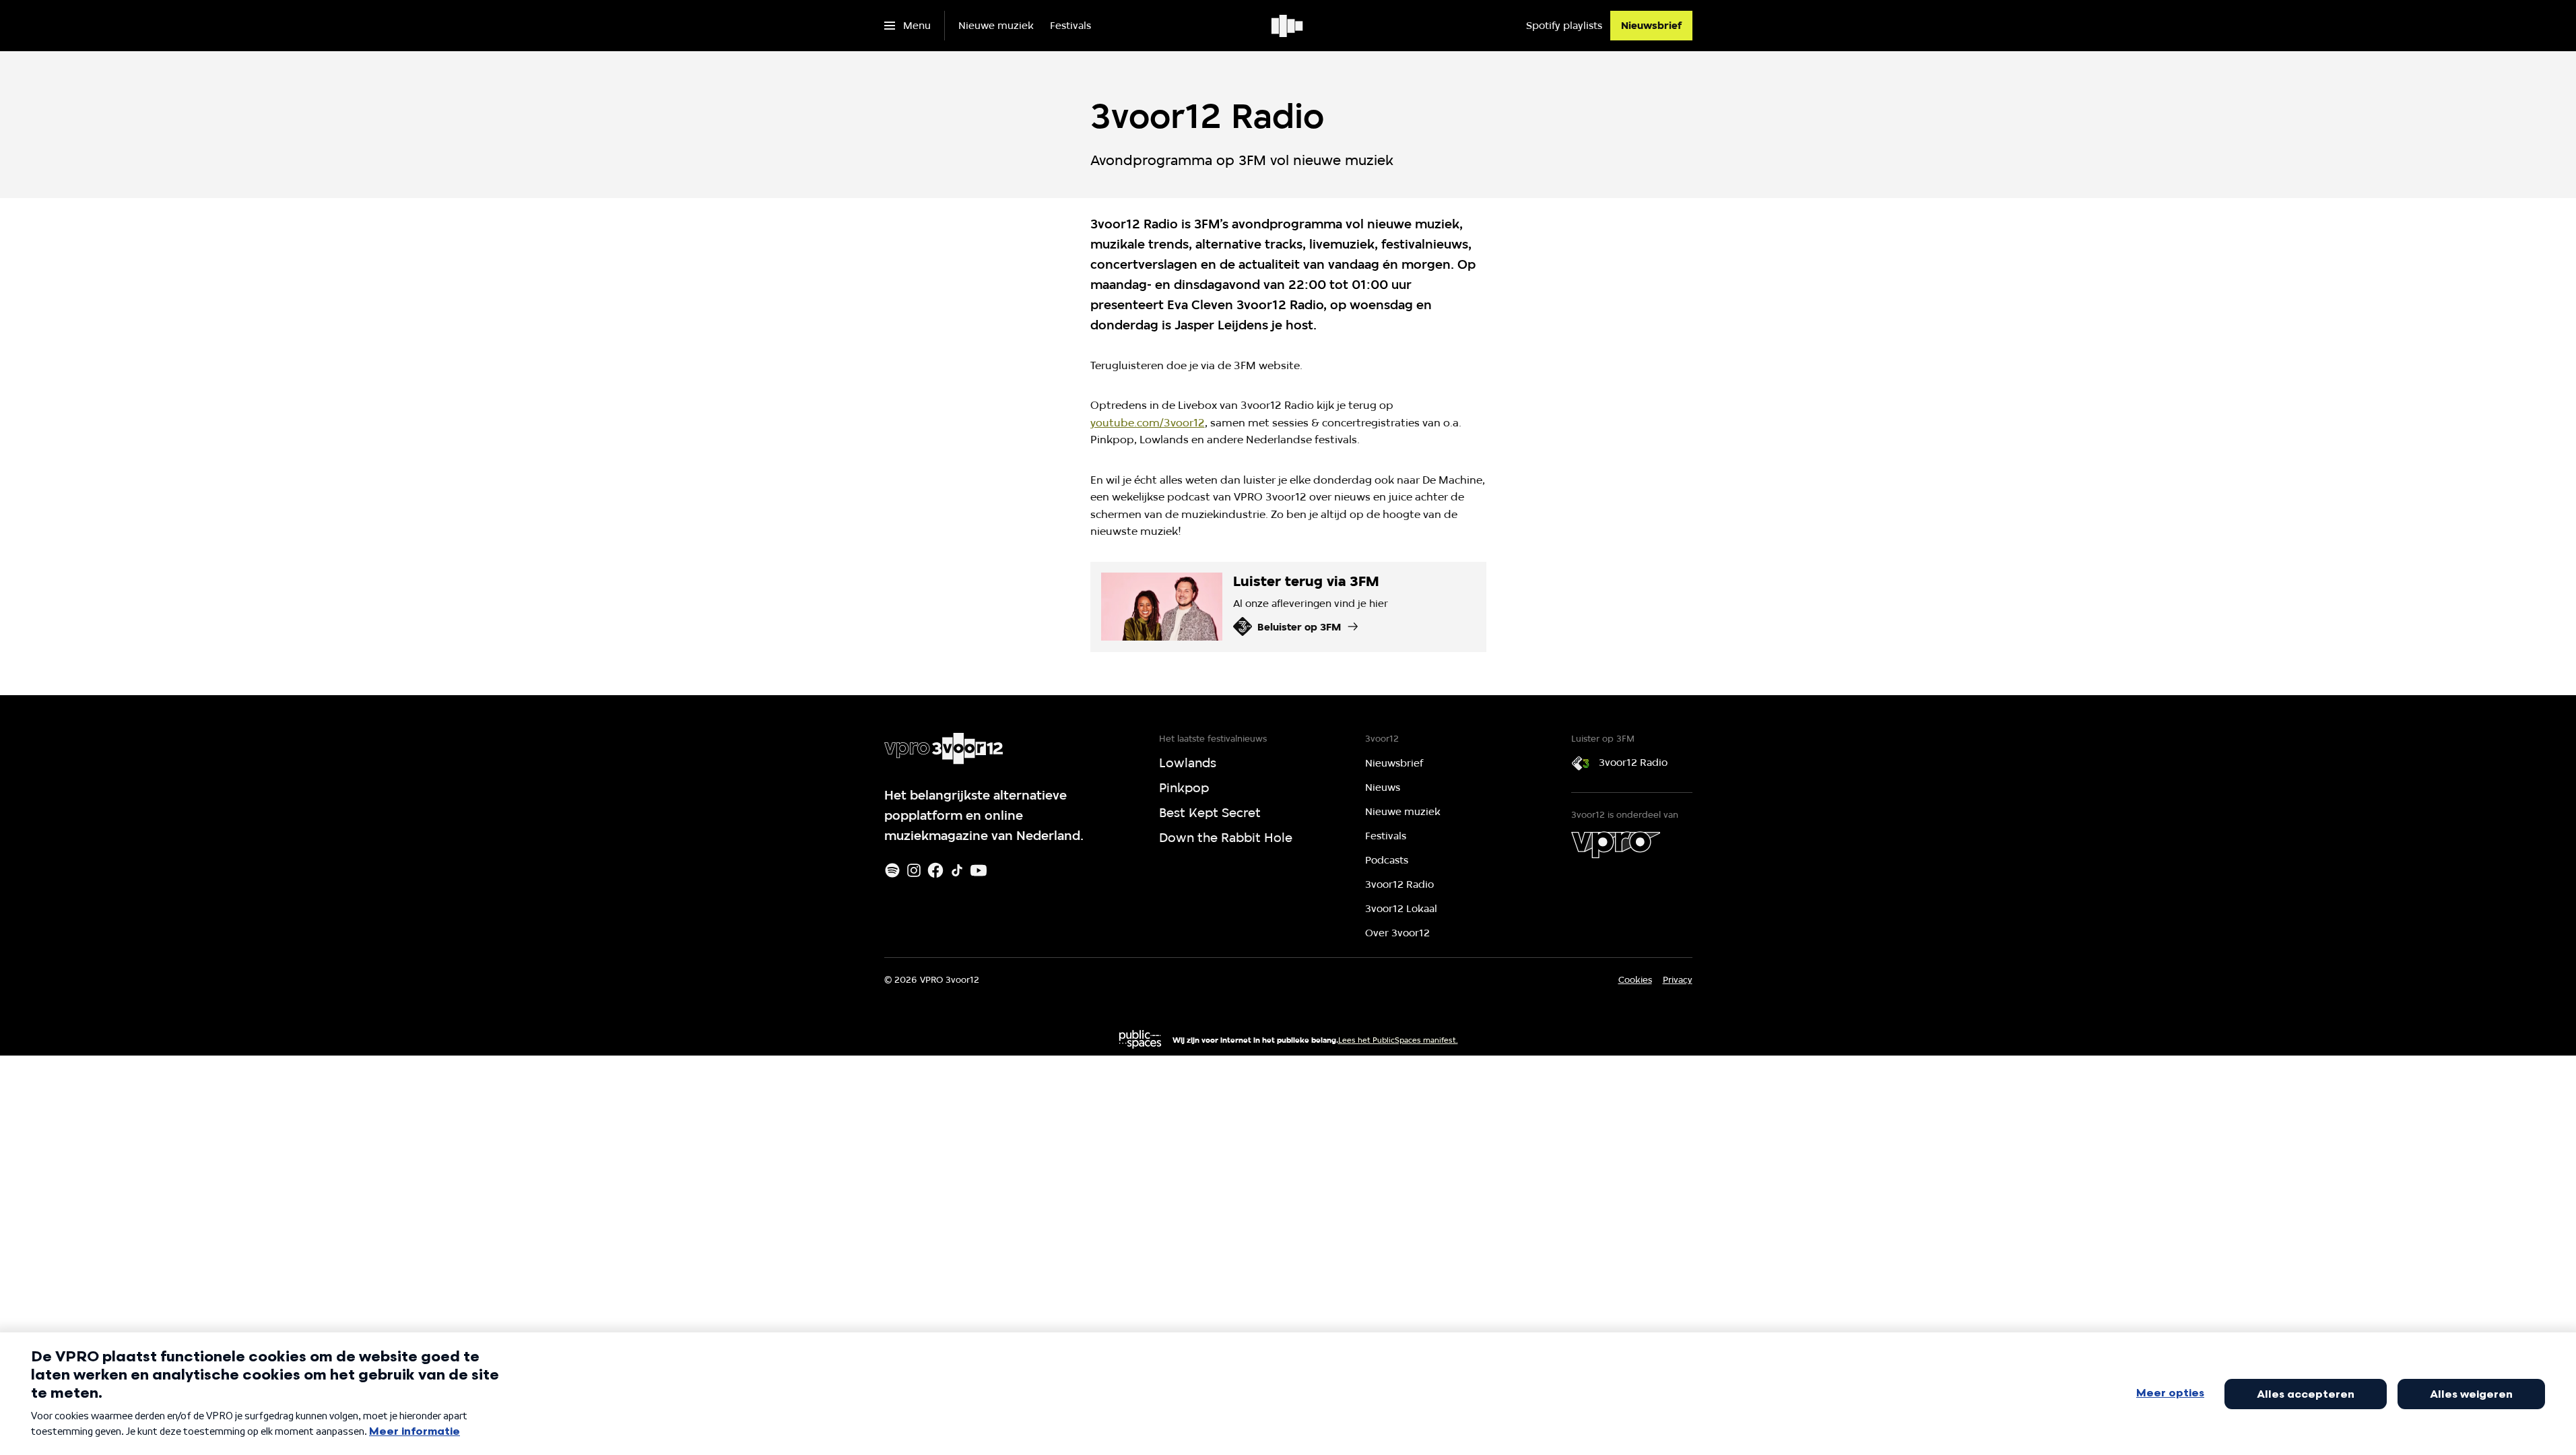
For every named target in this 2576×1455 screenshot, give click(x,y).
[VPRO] (1616, 845)
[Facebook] (935, 870)
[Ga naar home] (1288, 26)
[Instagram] (914, 870)
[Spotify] (892, 870)
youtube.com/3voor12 (1148, 423)
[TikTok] (957, 870)
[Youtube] (979, 870)
